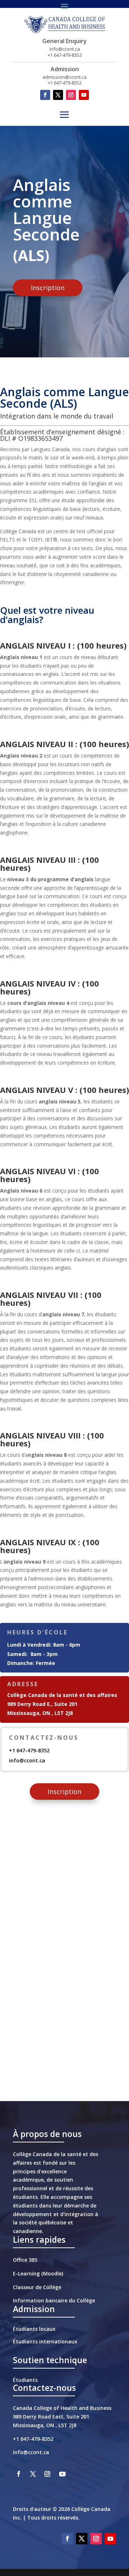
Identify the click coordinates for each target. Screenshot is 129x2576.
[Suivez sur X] (58, 95)
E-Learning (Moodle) (38, 2273)
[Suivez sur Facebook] (45, 95)
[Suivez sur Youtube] (84, 95)
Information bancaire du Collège (54, 2300)
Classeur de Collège (37, 2287)
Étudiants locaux (34, 2329)
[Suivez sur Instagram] (71, 95)
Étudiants (25, 2380)
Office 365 (25, 2260)
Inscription (48, 288)
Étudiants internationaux (45, 2341)
